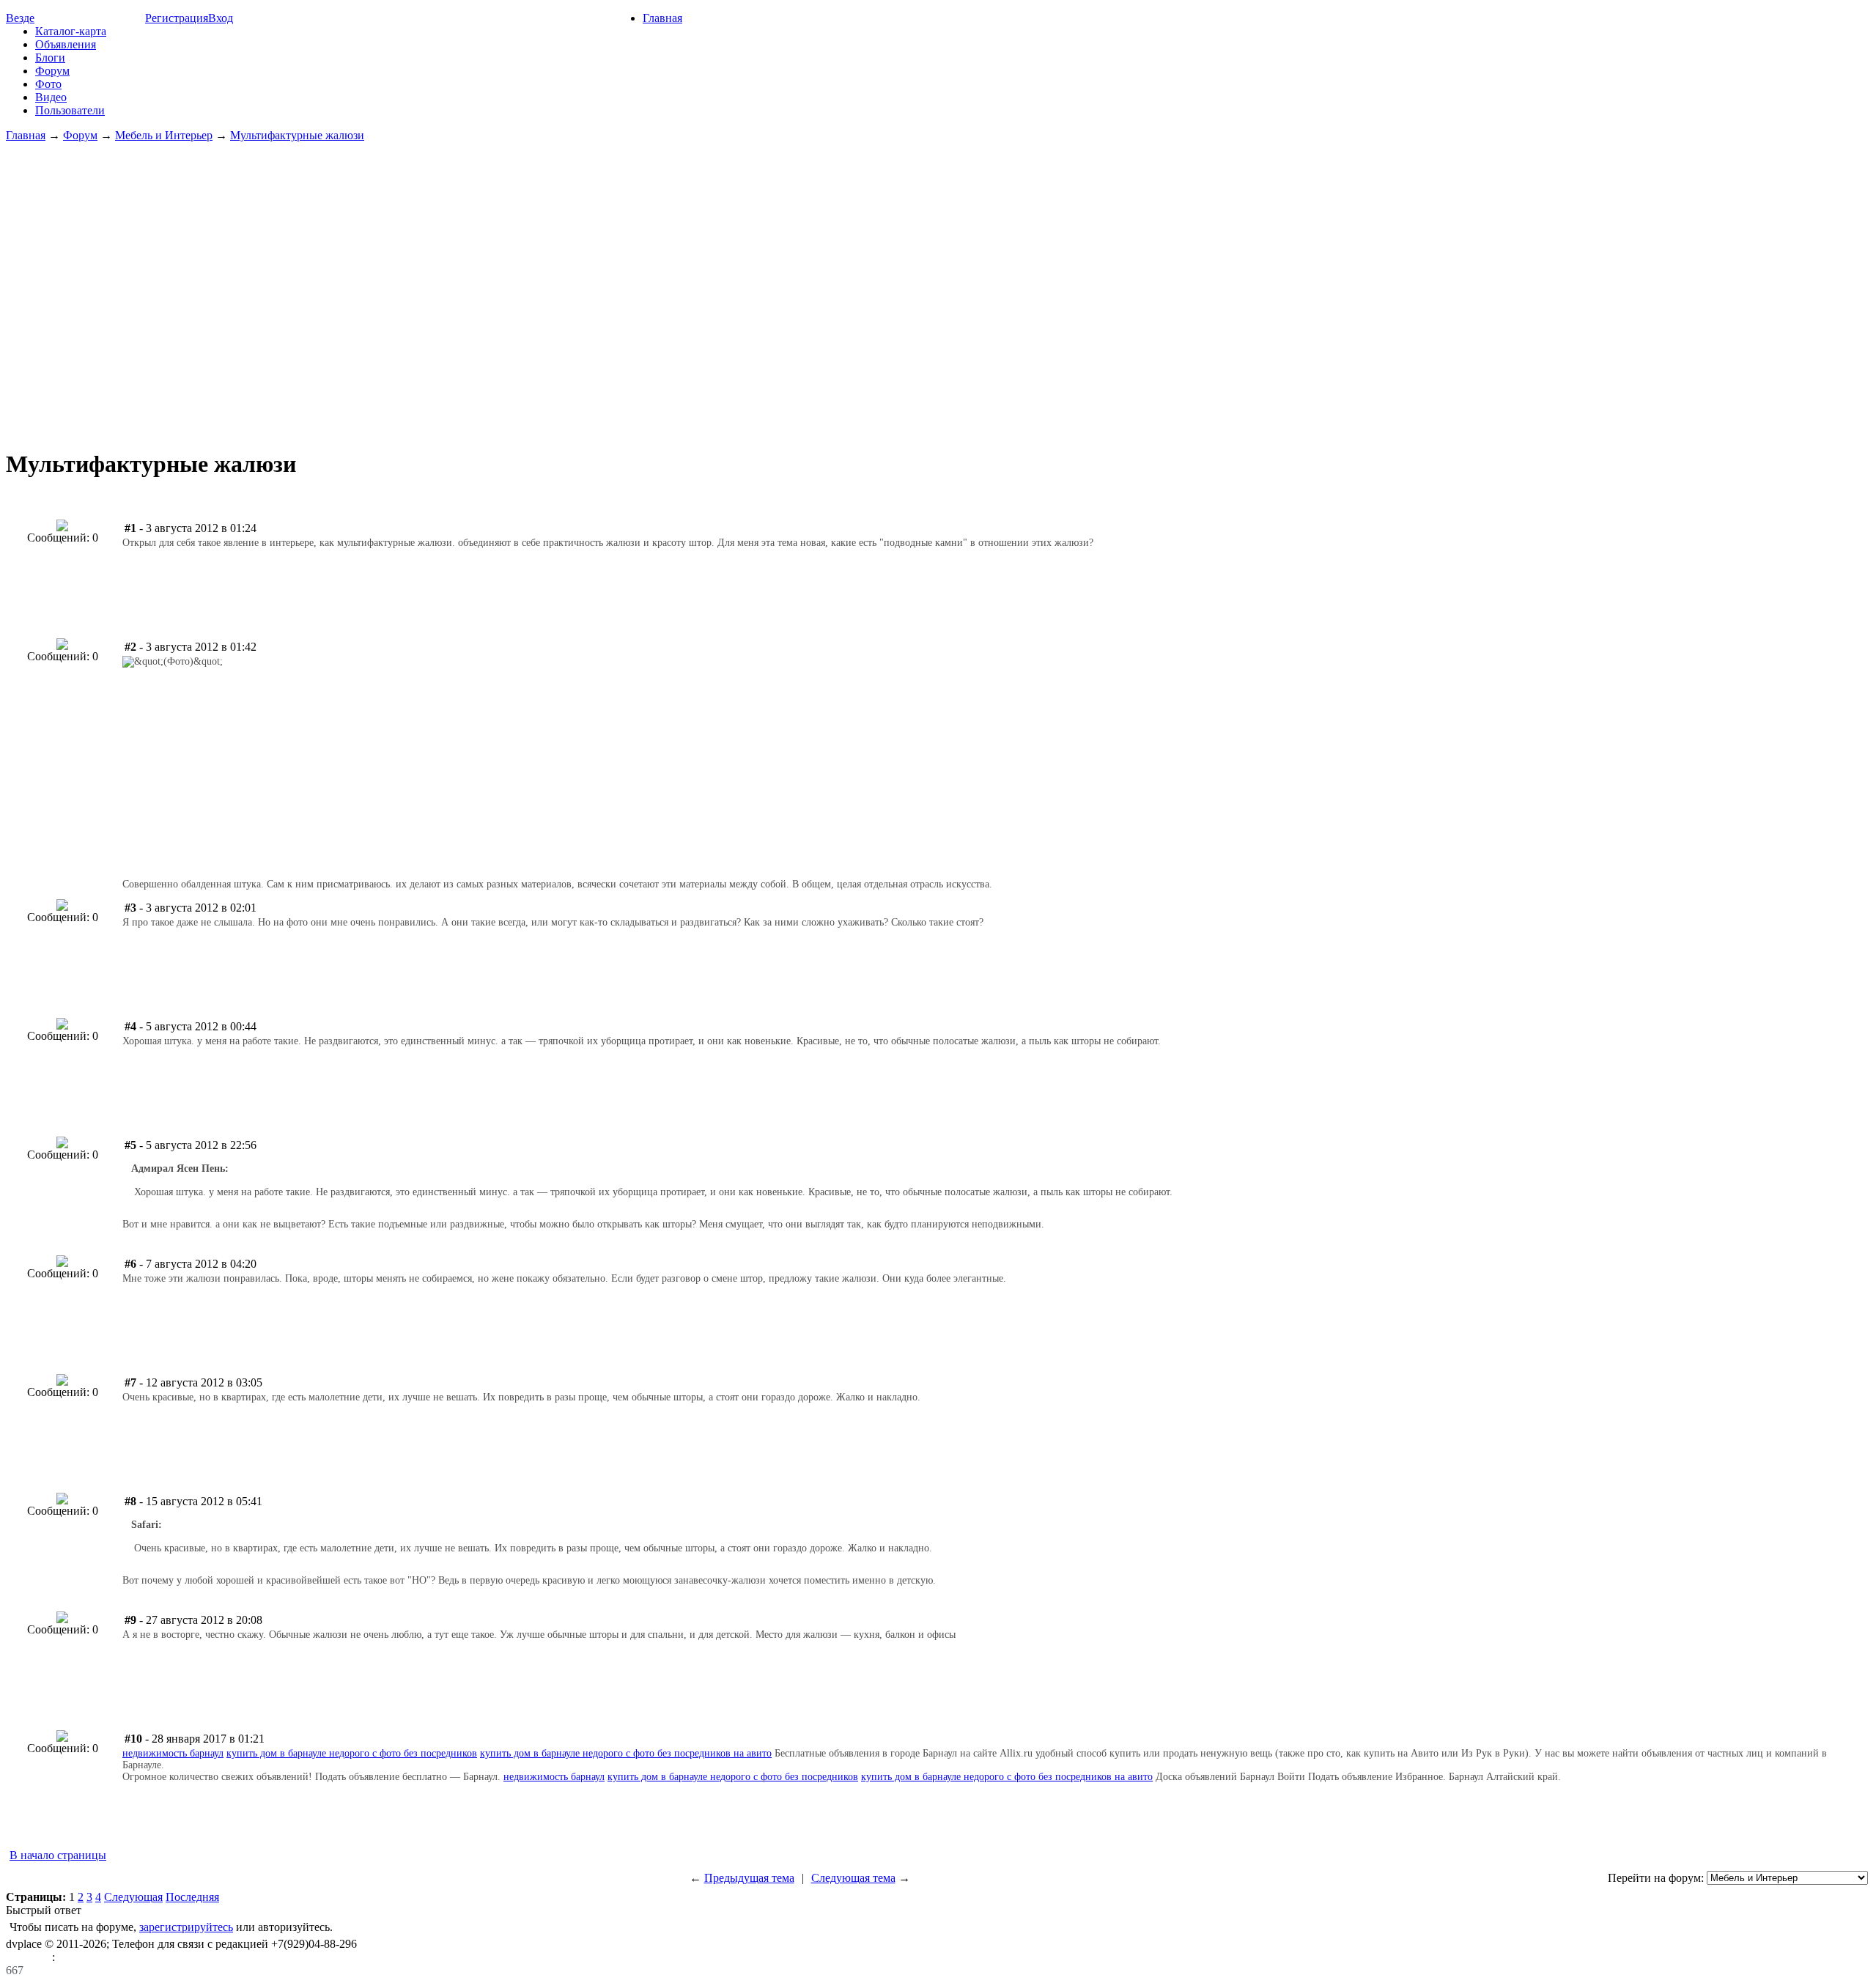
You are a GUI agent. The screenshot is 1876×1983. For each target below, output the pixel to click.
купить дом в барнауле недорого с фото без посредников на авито (626, 1753)
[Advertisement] (938, 289)
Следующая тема (853, 1878)
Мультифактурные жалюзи (297, 135)
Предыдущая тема (749, 1878)
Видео (51, 97)
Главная (662, 18)
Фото (48, 84)
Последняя (192, 1897)
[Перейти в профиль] (62, 527)
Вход (221, 18)
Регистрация (177, 18)
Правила (29, 1957)
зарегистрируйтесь (186, 1927)
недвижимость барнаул (173, 1753)
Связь (72, 1957)
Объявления (66, 44)
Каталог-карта (71, 31)
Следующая (133, 1897)
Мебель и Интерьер (164, 135)
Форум (52, 71)
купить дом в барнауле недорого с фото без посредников (352, 1753)
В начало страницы (58, 1855)
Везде (20, 18)
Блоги (50, 58)
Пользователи (70, 110)
